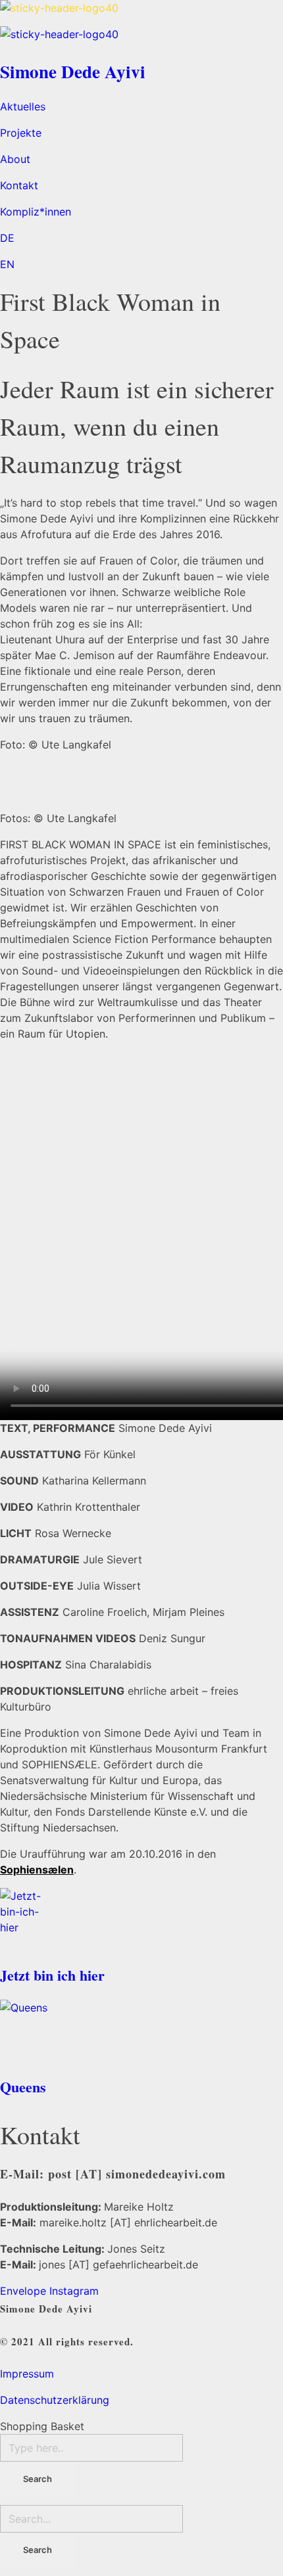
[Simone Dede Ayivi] (141, 13)
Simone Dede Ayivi (73, 71)
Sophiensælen (37, 1870)
